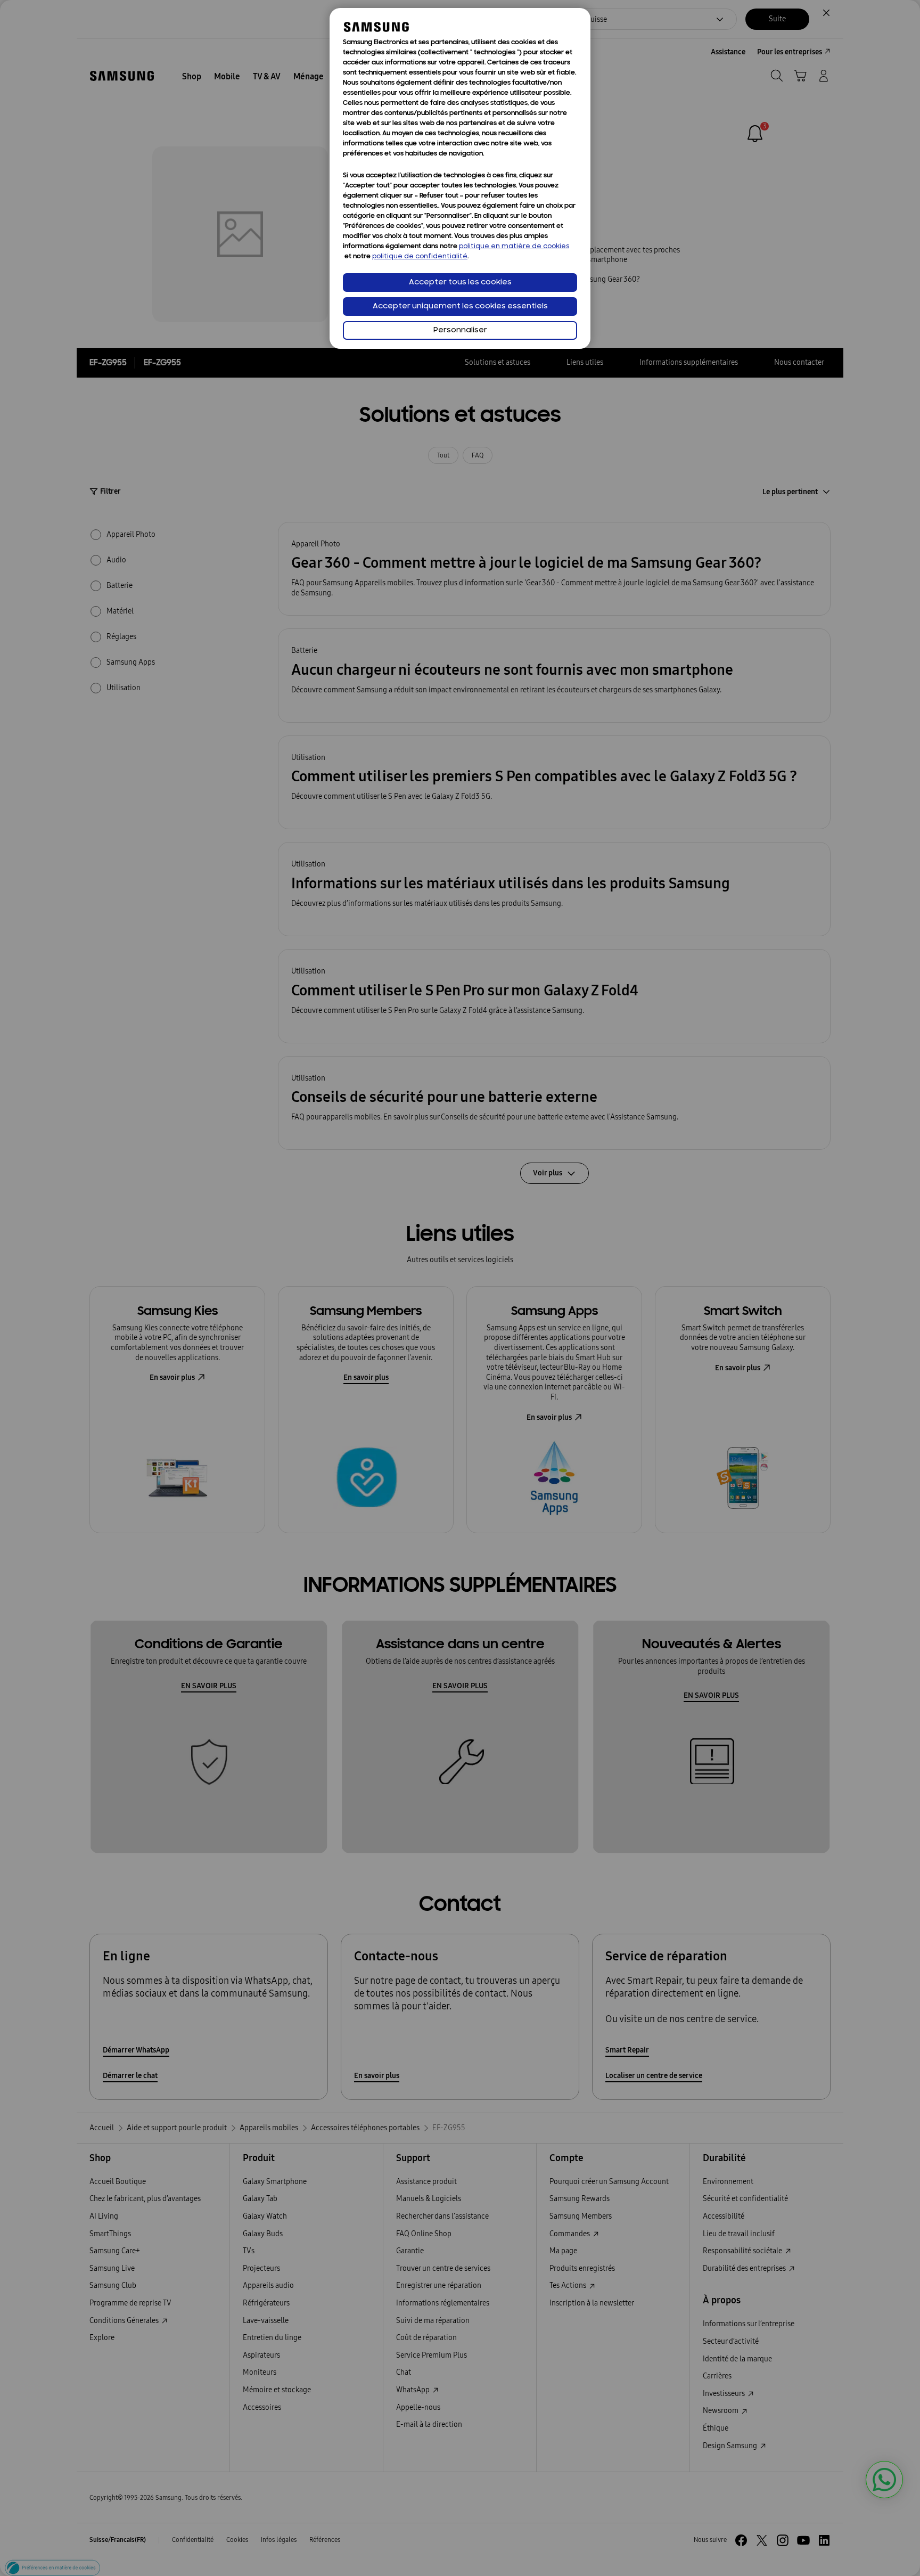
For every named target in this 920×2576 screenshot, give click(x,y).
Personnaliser (460, 330)
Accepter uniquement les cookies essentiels (460, 306)
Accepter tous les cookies (460, 283)
